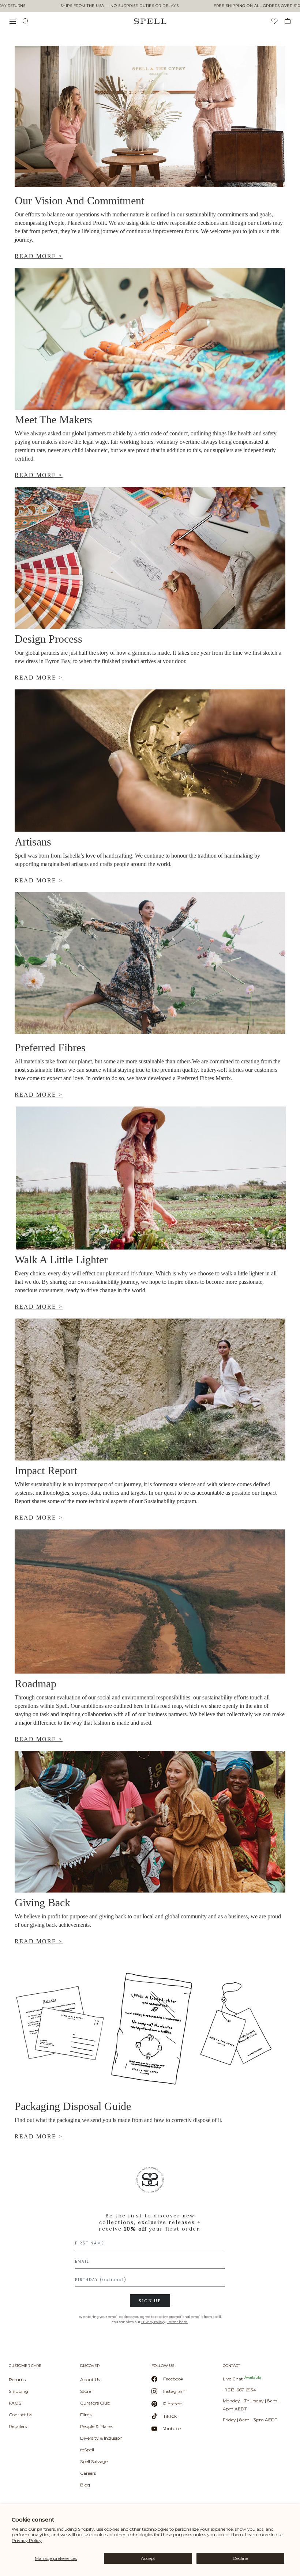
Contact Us (20, 2415)
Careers (88, 2473)
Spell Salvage (94, 2461)
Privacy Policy (27, 2540)
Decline (240, 2558)
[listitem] (150, 2248)
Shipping (18, 2391)
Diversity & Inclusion (101, 2438)
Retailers (18, 2426)
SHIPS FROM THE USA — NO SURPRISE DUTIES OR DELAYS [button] (120, 6)
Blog (85, 2485)
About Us (90, 2380)
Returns (17, 2380)
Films (86, 2415)
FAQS (15, 2403)
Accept (148, 2558)
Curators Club (95, 2403)
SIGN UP (150, 2301)
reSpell (87, 2450)
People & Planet (97, 2426)
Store (86, 2391)
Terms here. (178, 2322)
